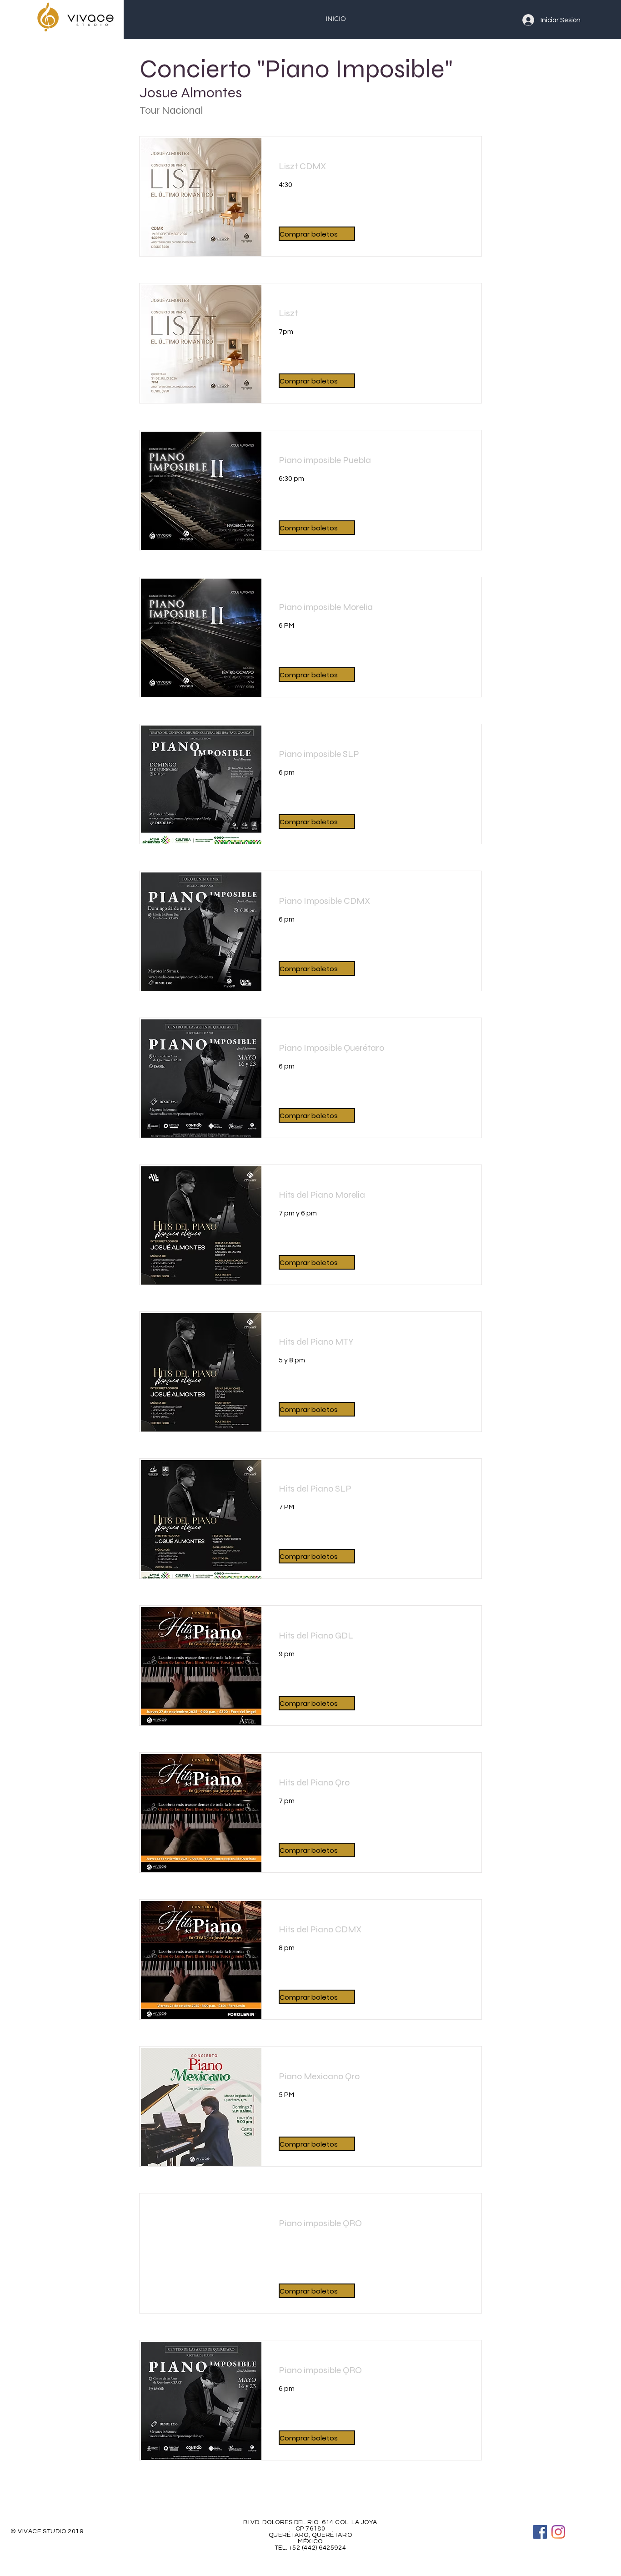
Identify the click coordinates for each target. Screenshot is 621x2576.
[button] (317, 234)
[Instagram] (558, 2532)
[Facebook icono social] (540, 2532)
